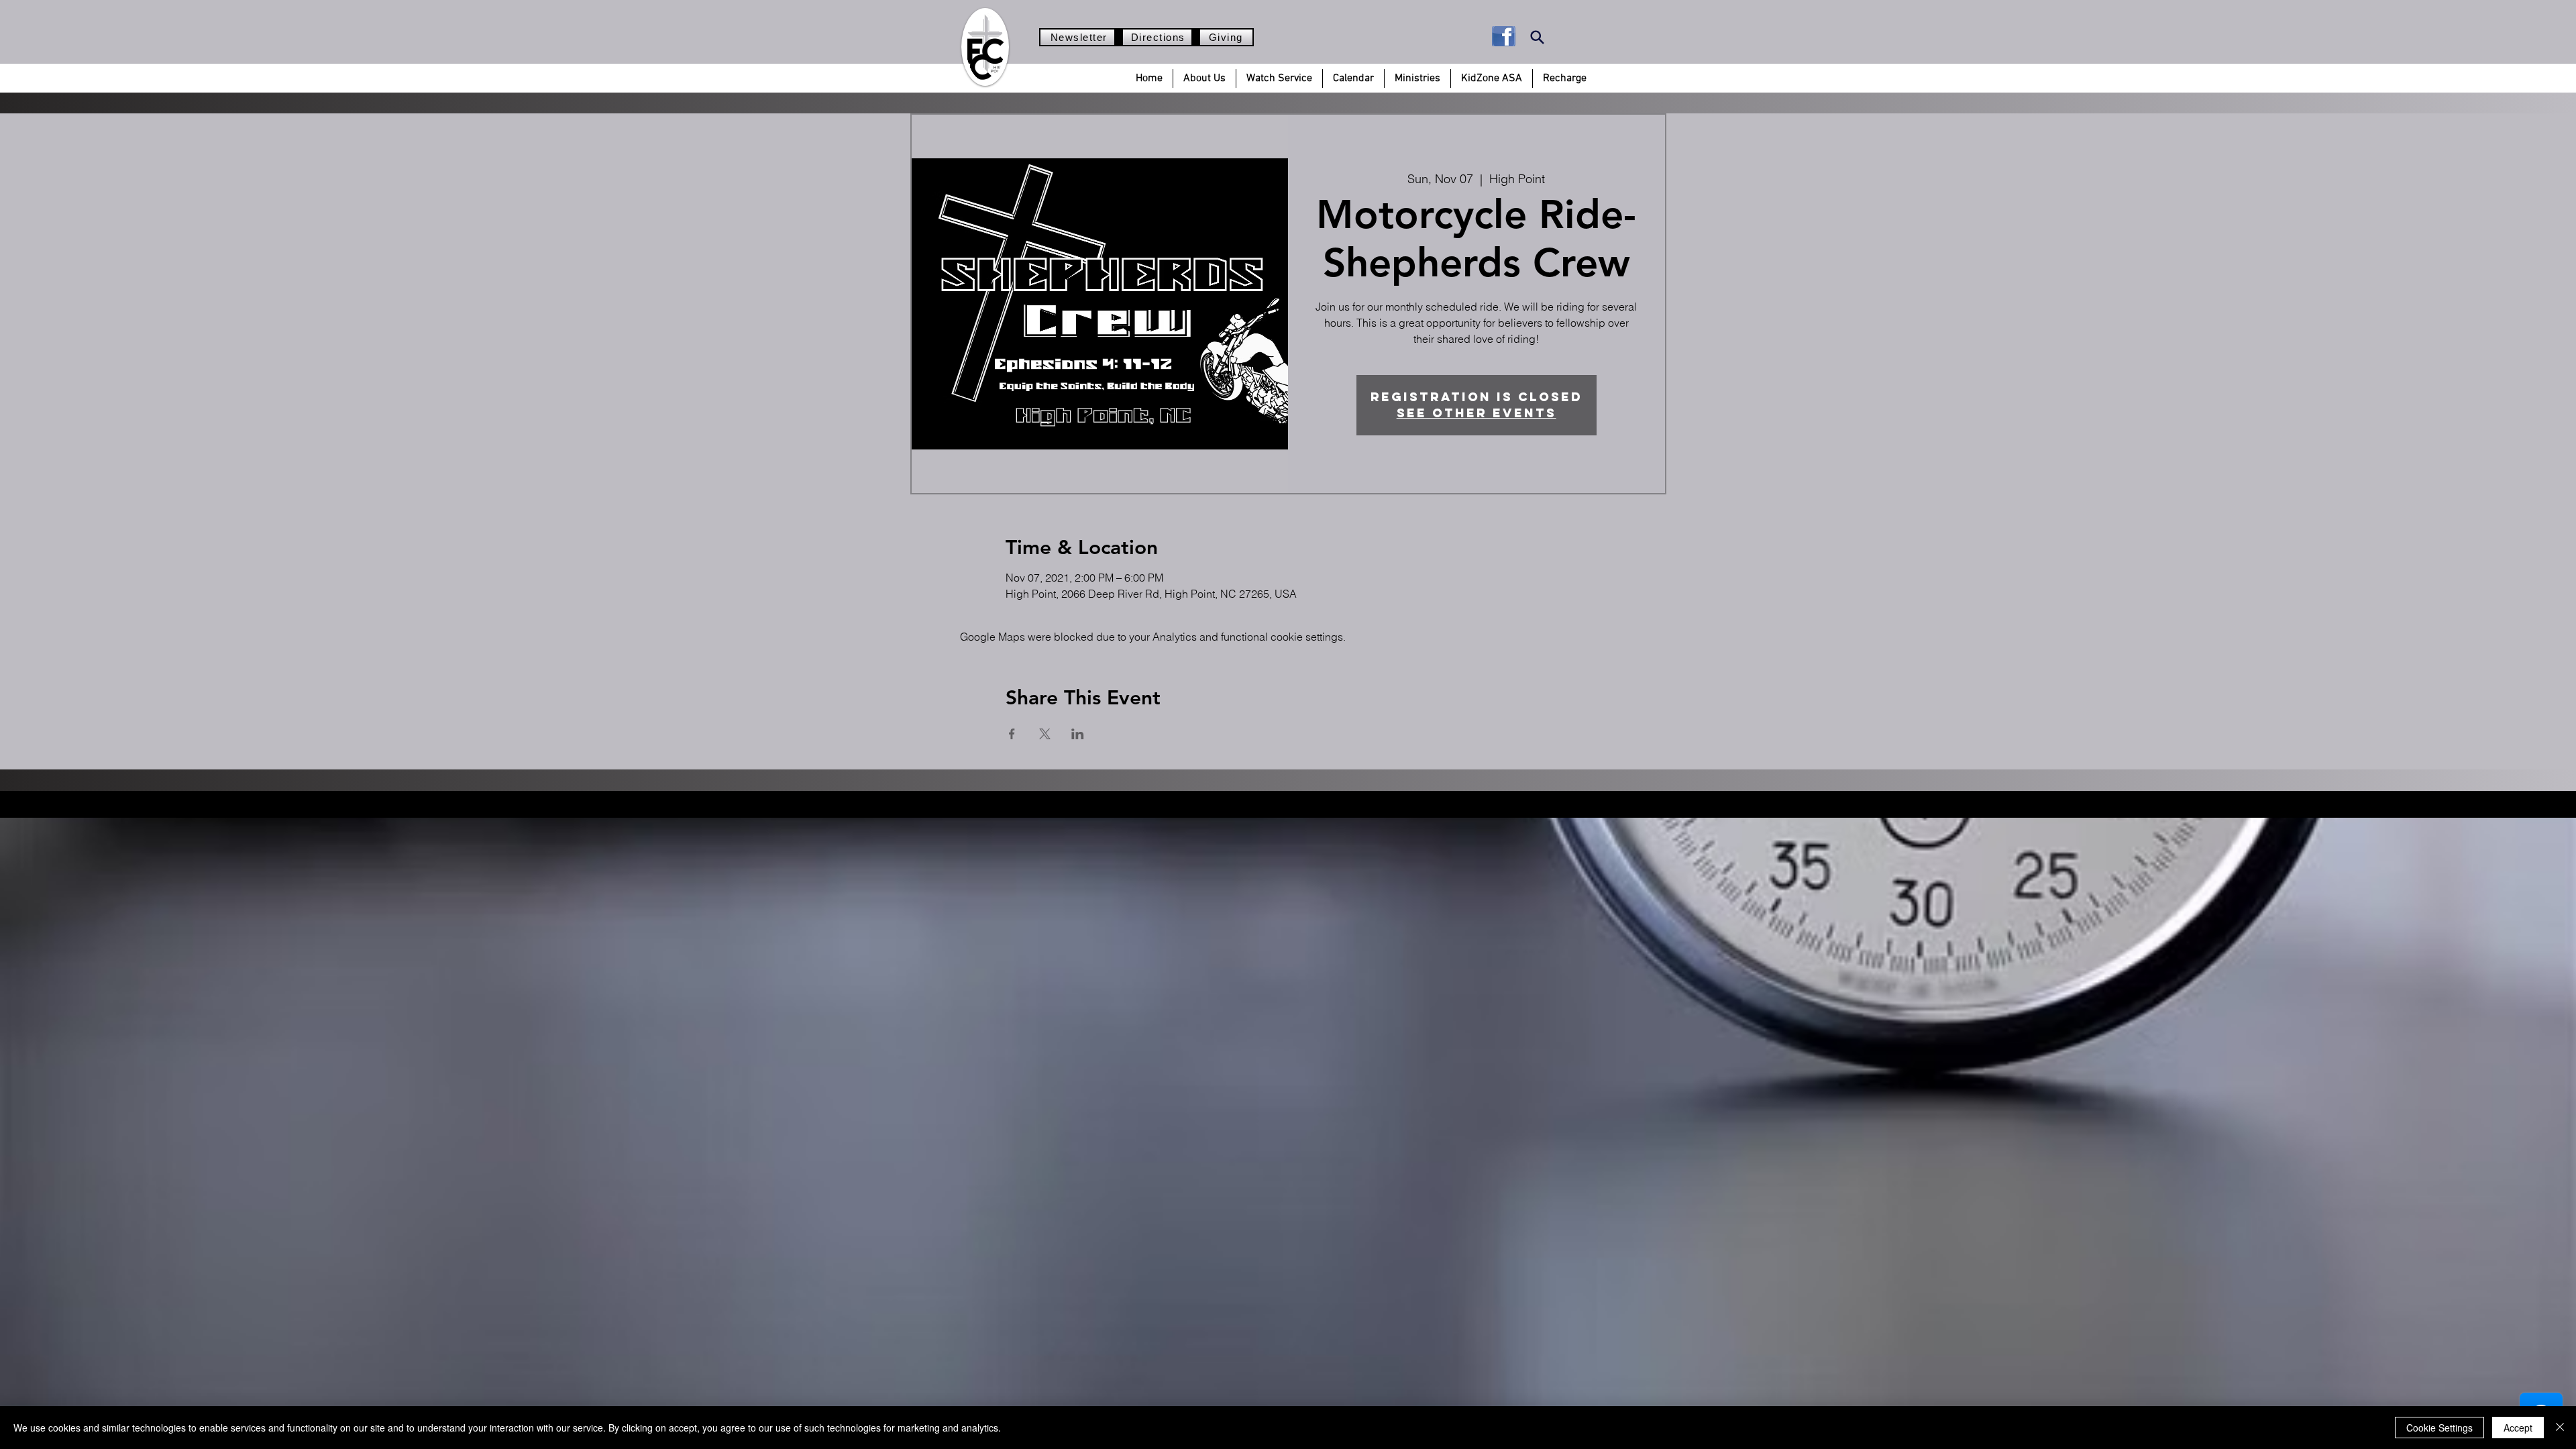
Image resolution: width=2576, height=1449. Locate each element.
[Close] (2560, 1428)
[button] (1204, 78)
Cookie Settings (2439, 1428)
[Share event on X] (1045, 734)
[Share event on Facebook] (1012, 734)
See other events (1477, 413)
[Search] (1537, 37)
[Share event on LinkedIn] (1078, 734)
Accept (2518, 1428)
